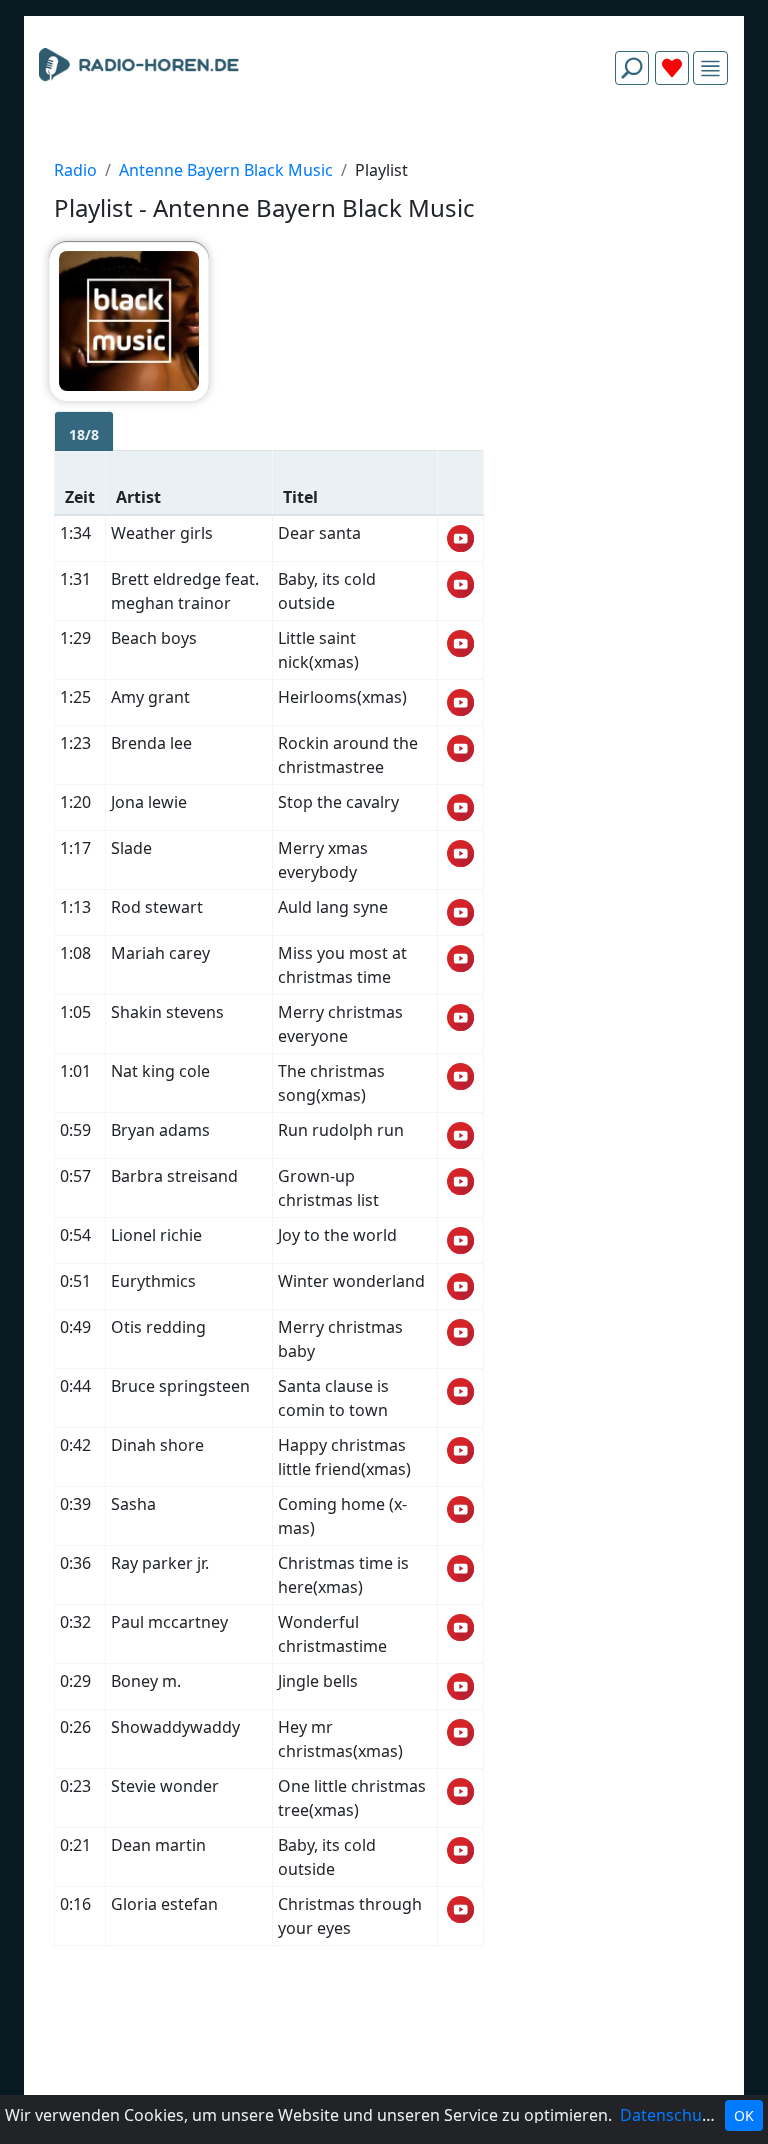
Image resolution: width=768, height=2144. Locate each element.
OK (744, 2115)
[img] (710, 68)
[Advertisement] (384, 148)
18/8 (84, 434)
